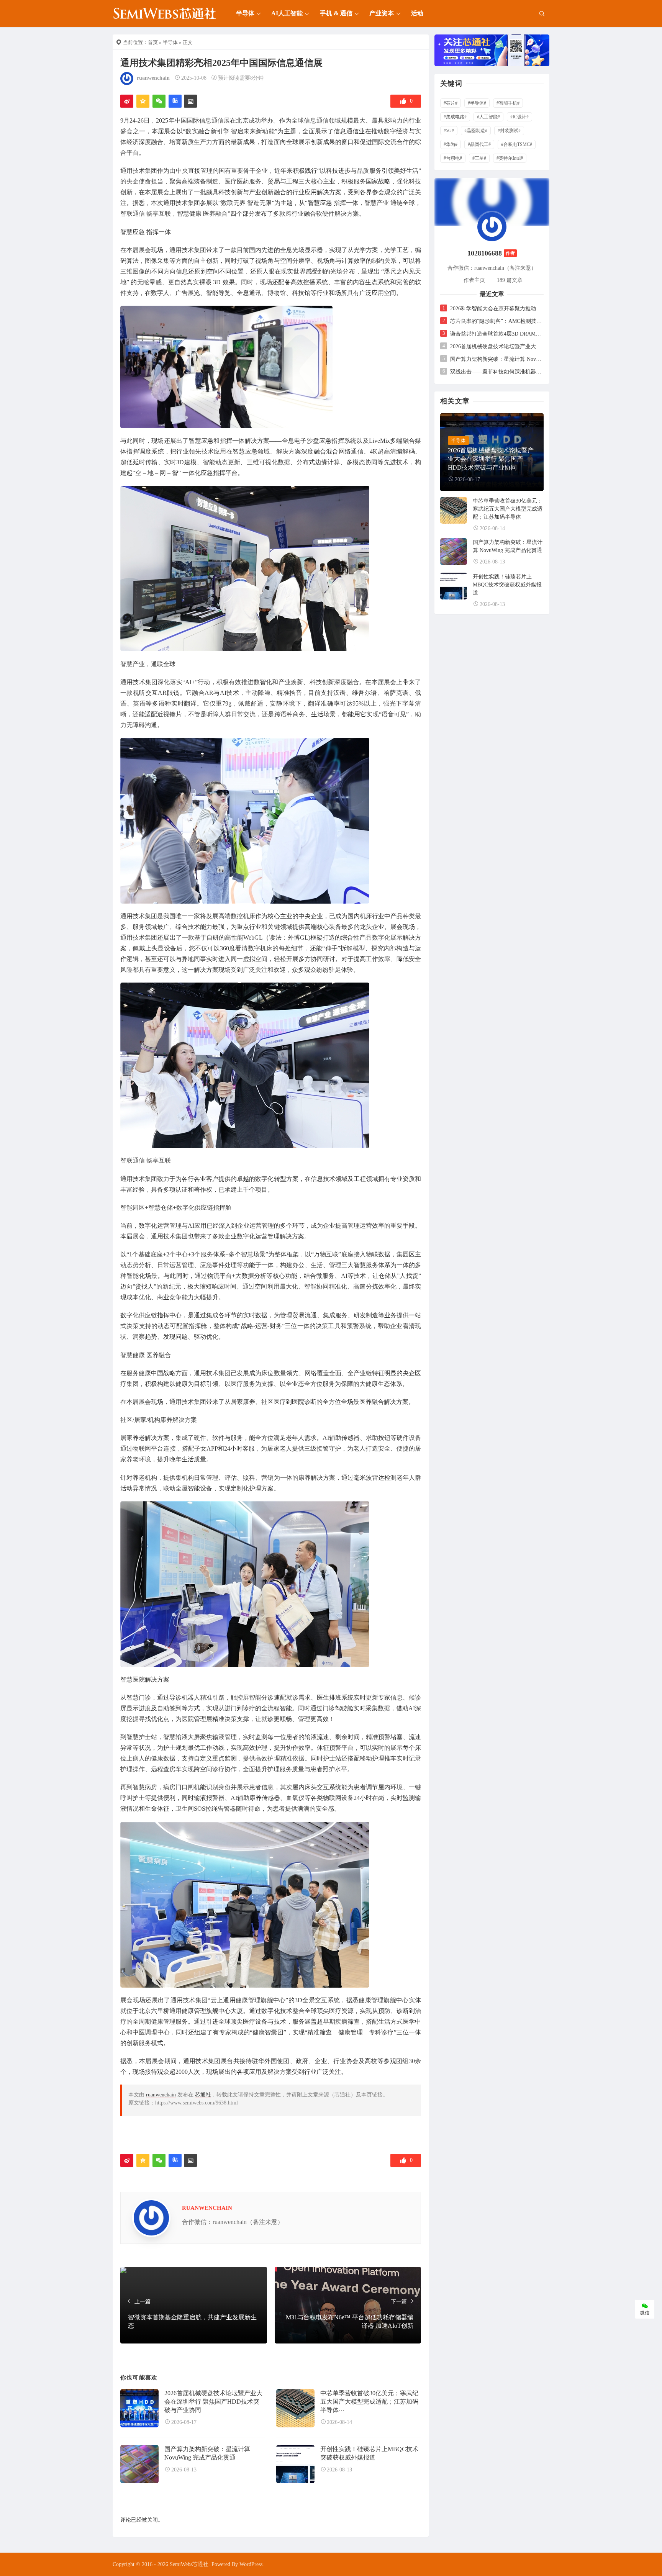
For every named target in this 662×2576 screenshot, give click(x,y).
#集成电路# (455, 117)
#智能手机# (508, 103)
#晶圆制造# (476, 131)
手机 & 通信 (336, 13)
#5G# (449, 131)
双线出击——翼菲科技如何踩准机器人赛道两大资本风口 (496, 372)
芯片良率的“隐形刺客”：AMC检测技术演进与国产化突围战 (496, 321)
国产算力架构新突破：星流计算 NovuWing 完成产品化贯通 (496, 359)
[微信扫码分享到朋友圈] (159, 101)
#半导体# (477, 103)
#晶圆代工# (479, 144)
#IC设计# (519, 117)
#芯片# (451, 103)
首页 (153, 42)
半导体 (245, 13)
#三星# (479, 158)
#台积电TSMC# (517, 144)
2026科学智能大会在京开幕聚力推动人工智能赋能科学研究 (496, 309)
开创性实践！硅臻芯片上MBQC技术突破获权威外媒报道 (507, 585)
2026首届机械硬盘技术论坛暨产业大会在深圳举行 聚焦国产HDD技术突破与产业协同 (213, 2402)
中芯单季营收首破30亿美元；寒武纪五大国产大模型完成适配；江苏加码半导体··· (369, 2402)
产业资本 (382, 13)
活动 (417, 13)
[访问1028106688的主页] (492, 226)
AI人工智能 (287, 13)
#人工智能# (488, 117)
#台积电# (453, 158)
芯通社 (203, 2095)
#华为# (451, 144)
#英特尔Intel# (510, 158)
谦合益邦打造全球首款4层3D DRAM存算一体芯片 (496, 334)
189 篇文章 (510, 280)
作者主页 (474, 280)
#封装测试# (509, 131)
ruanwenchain (153, 78)
